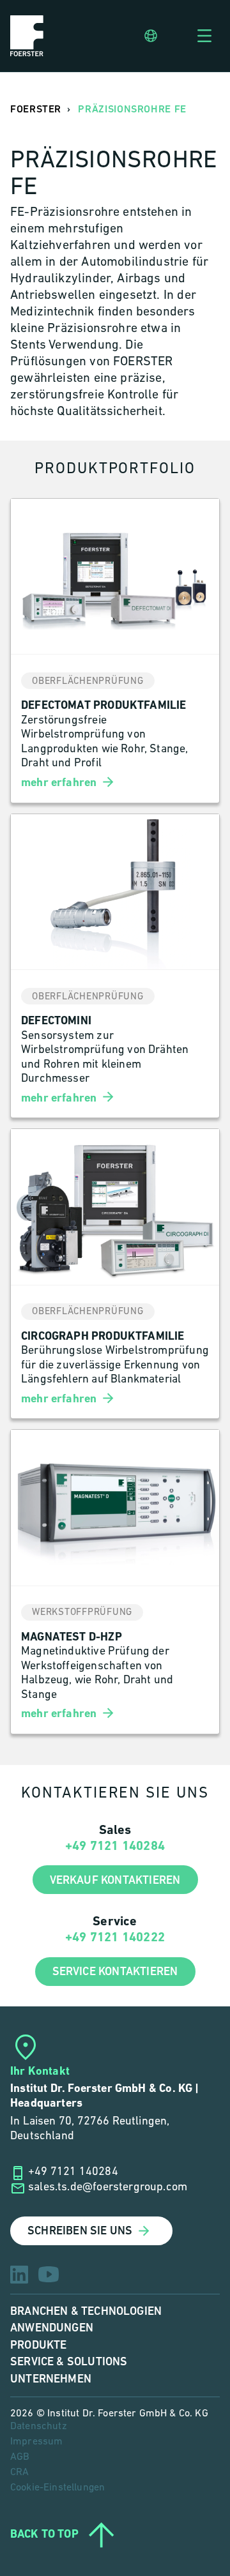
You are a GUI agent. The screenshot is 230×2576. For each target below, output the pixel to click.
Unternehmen (51, 2379)
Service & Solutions (69, 2362)
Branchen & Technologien (86, 2311)
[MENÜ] (204, 36)
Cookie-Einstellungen (57, 2488)
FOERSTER (36, 110)
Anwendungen (52, 2328)
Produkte (38, 2345)
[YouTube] (49, 2274)
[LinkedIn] (19, 2275)
